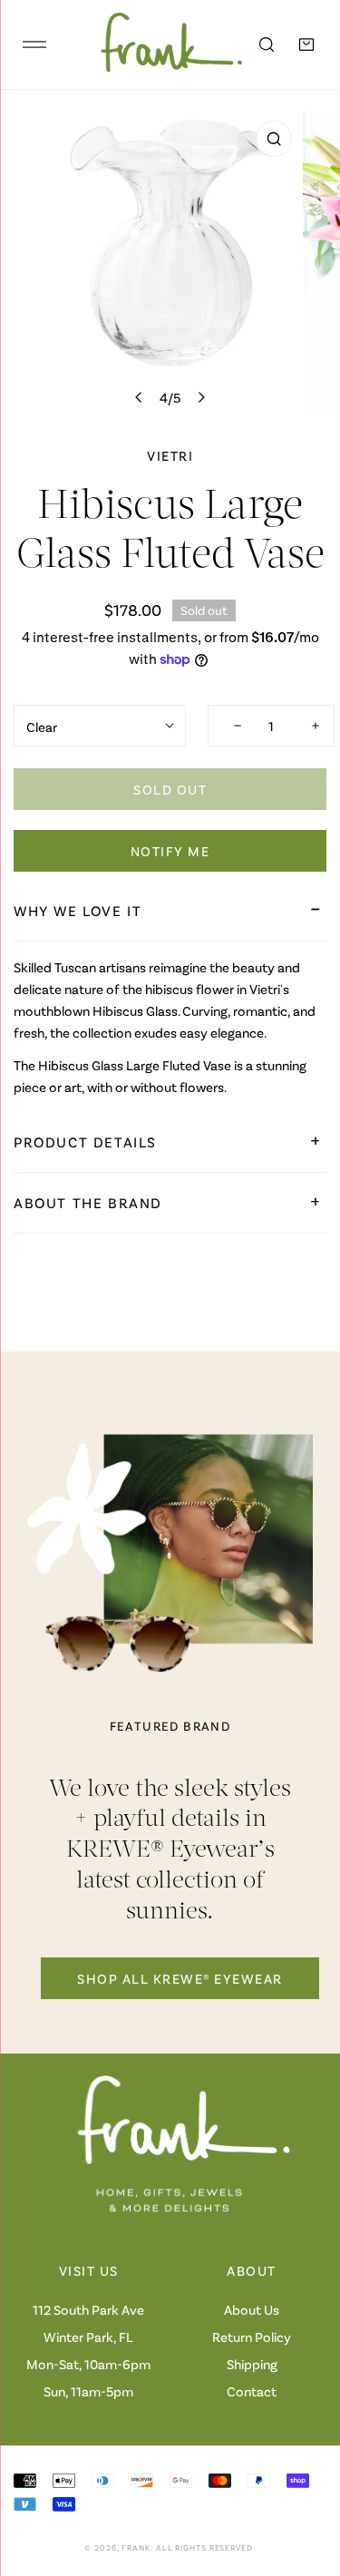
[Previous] (140, 397)
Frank (136, 2547)
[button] (306, 44)
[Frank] (159, 44)
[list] (170, 263)
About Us (252, 2309)
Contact (252, 2391)
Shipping (252, 2364)
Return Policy (252, 2337)
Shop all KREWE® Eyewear (180, 1978)
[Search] (267, 44)
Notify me (170, 851)
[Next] (200, 397)
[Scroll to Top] (307, 2480)
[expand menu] (34, 44)
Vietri (170, 455)
